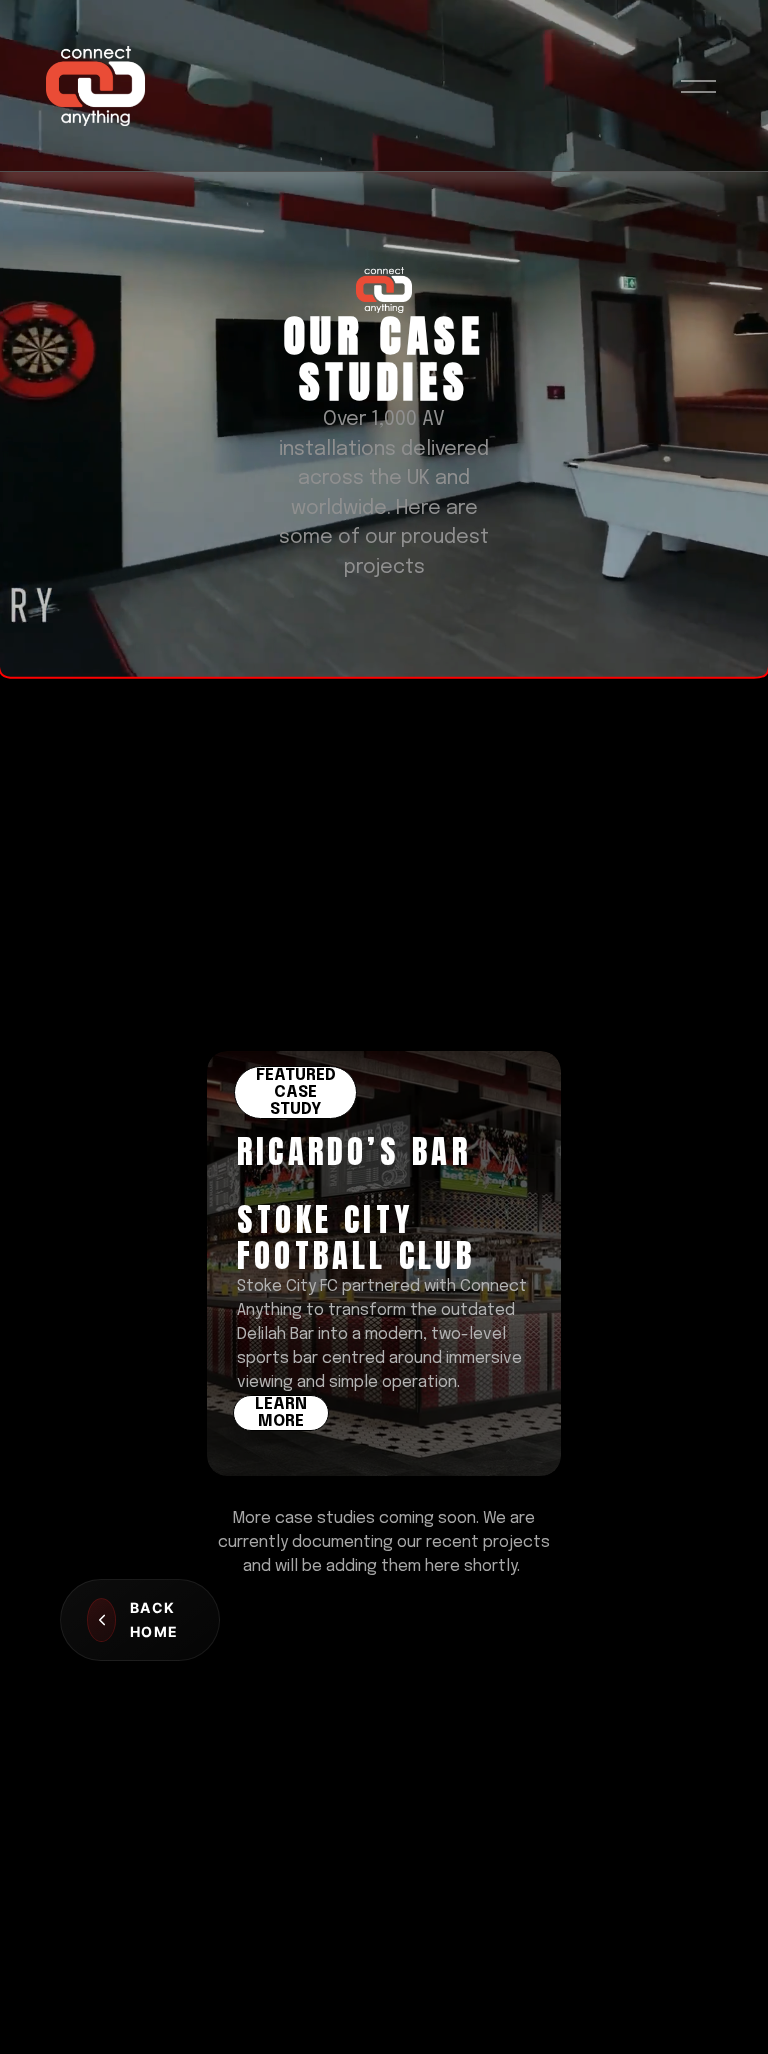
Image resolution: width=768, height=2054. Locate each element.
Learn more (281, 1413)
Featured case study (296, 1092)
